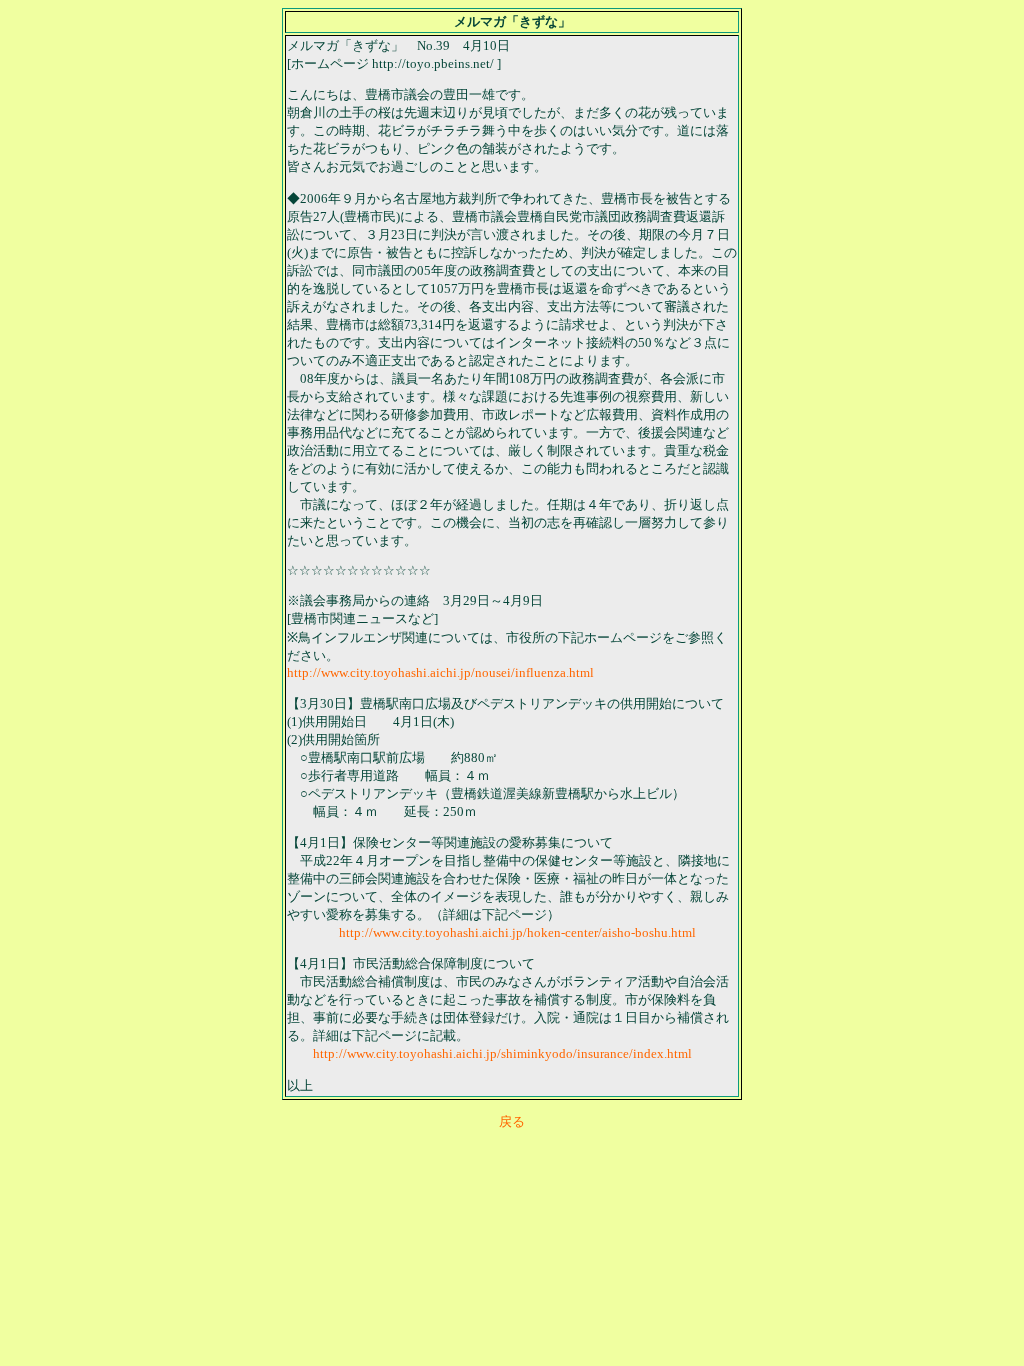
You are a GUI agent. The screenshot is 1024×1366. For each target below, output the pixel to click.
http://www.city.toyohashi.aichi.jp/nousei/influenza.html (440, 672)
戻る (512, 1121)
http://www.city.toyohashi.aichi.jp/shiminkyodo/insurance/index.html (502, 1053)
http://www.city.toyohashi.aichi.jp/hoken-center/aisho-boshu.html (517, 932)
